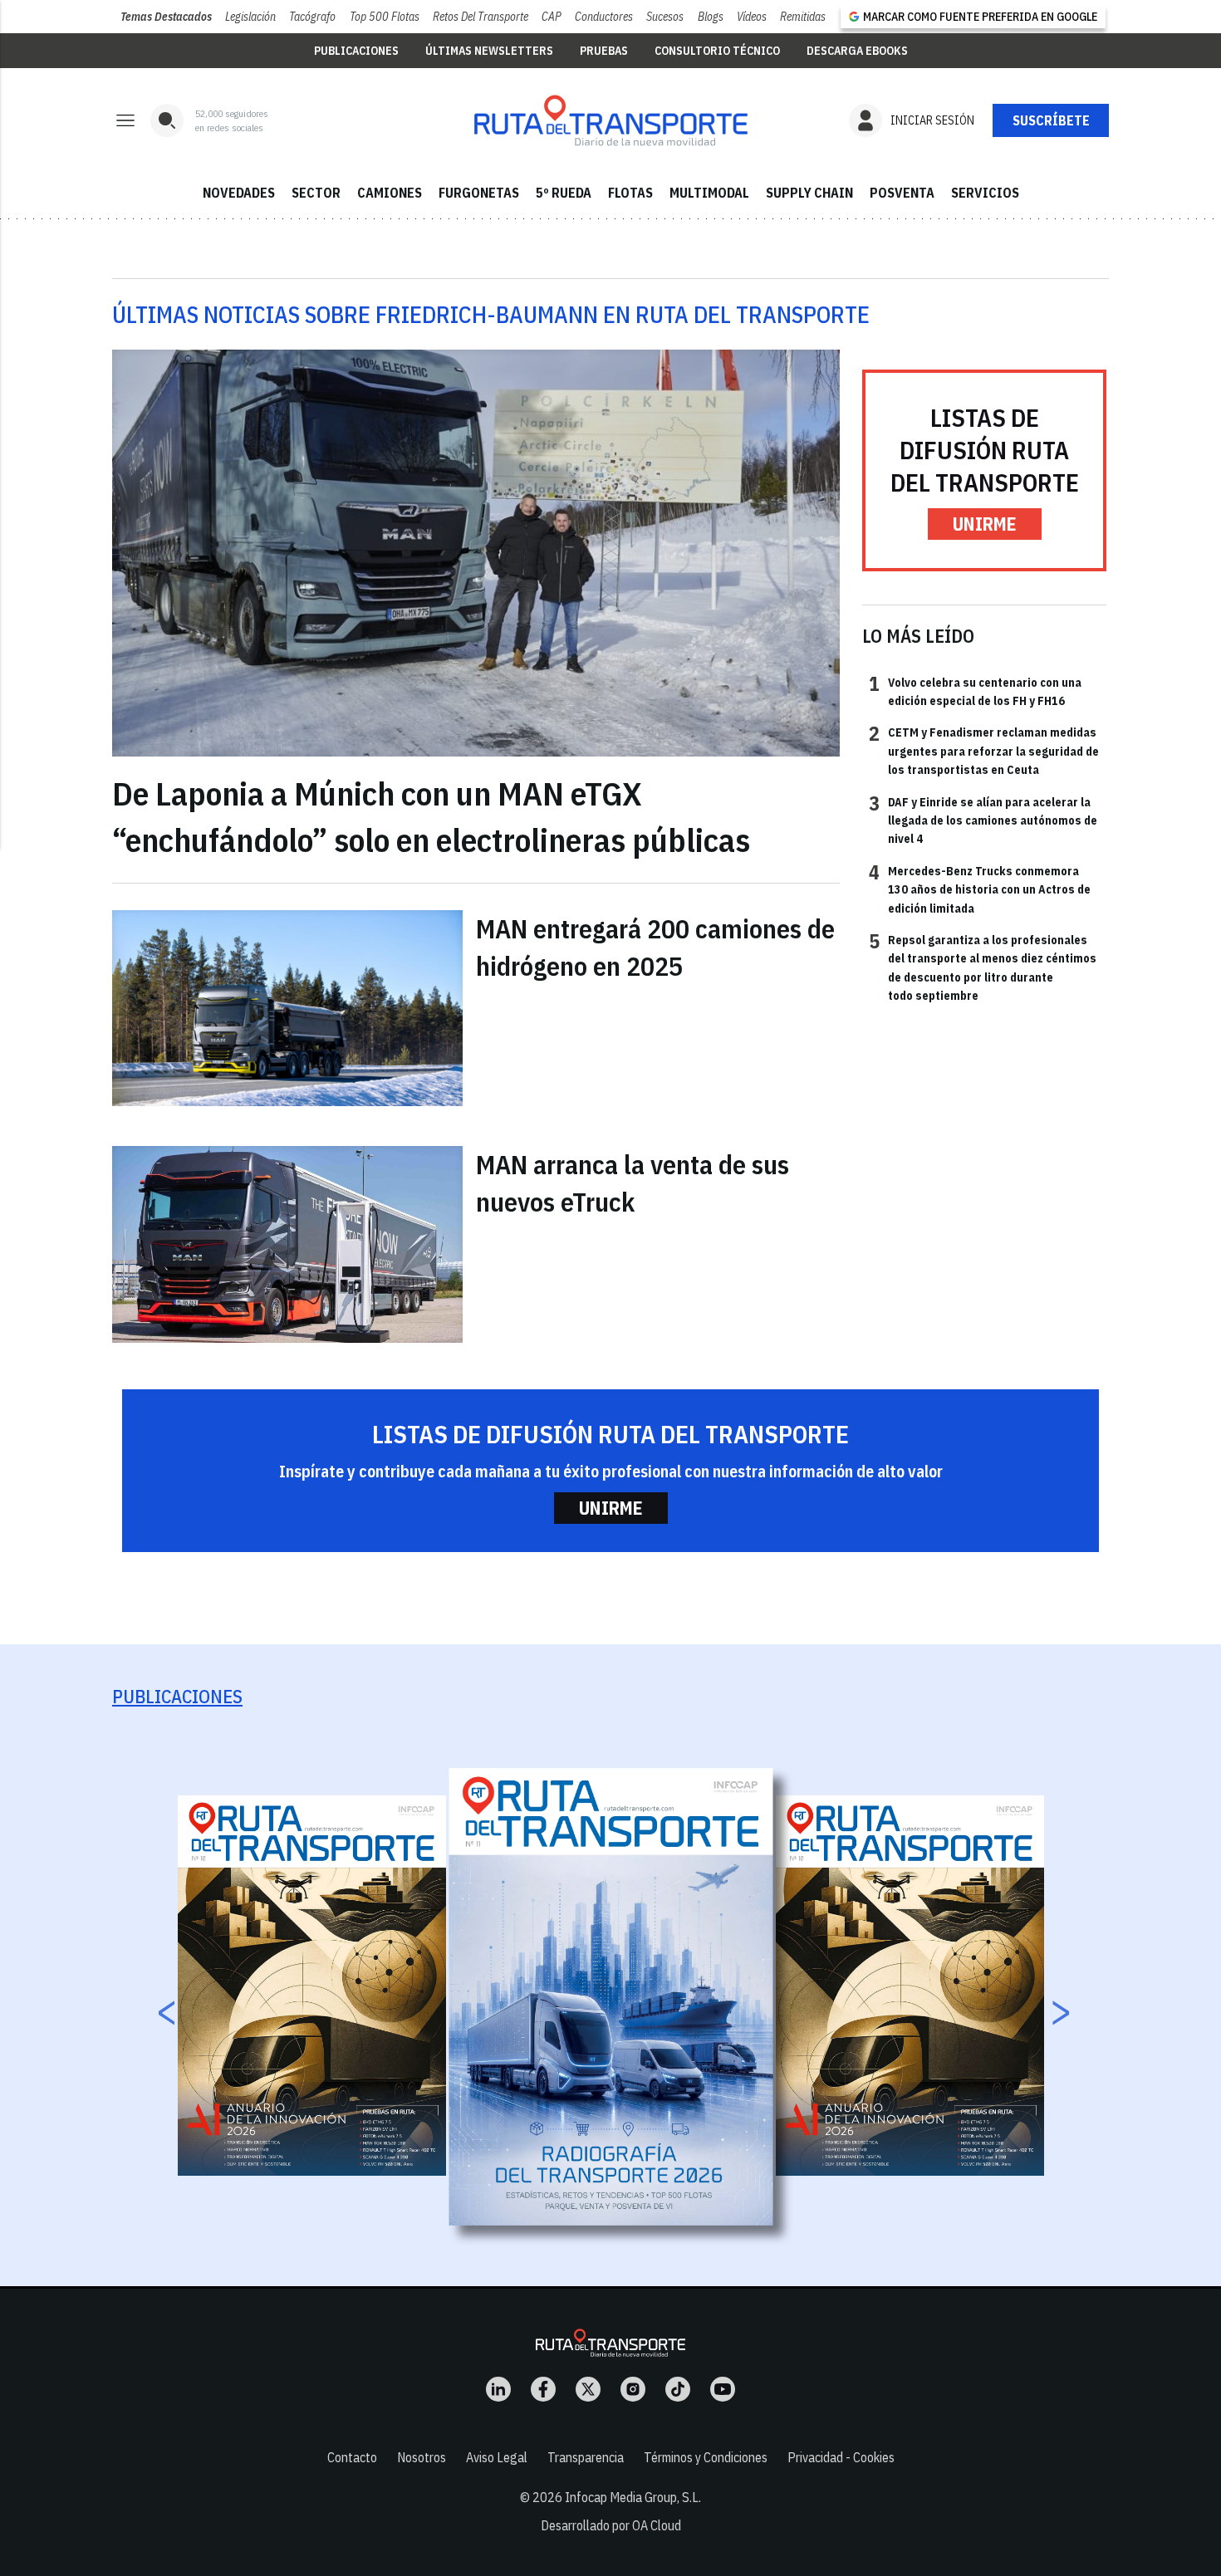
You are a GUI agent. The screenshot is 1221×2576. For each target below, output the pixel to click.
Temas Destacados (166, 17)
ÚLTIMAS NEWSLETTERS (489, 51)
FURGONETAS (479, 193)
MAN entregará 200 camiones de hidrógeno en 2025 (655, 947)
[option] (611, 1997)
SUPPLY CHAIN (809, 193)
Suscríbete (1051, 120)
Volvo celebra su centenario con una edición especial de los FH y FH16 (975, 691)
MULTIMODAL (709, 193)
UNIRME (985, 524)
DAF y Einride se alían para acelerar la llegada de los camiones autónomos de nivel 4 (983, 820)
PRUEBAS (604, 51)
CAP (552, 17)
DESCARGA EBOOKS (857, 51)
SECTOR (316, 193)
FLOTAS (630, 193)
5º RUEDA (564, 193)
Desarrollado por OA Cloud (611, 2525)
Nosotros (422, 2457)
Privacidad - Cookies (841, 2457)
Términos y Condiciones (706, 2457)
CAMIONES (390, 193)
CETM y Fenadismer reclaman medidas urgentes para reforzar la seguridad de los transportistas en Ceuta (984, 750)
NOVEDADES (239, 193)
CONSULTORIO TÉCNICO (717, 51)
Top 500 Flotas (385, 17)
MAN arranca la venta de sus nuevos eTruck (633, 1183)
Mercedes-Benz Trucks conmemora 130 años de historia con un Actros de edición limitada (980, 889)
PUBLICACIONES (356, 51)
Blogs (711, 17)
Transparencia (586, 2457)
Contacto (352, 2457)
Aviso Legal (497, 2457)
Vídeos (752, 17)
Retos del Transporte (481, 17)
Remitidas (803, 17)
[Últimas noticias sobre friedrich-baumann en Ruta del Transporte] (610, 120)
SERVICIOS (985, 193)
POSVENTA (902, 193)
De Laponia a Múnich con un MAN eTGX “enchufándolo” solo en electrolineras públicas (431, 816)
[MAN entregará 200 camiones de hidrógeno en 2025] (287, 1008)
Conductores (604, 17)
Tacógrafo (312, 17)
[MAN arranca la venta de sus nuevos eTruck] (287, 1244)
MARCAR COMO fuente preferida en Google (980, 17)
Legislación (250, 17)
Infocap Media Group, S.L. (633, 2497)
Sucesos (665, 17)
